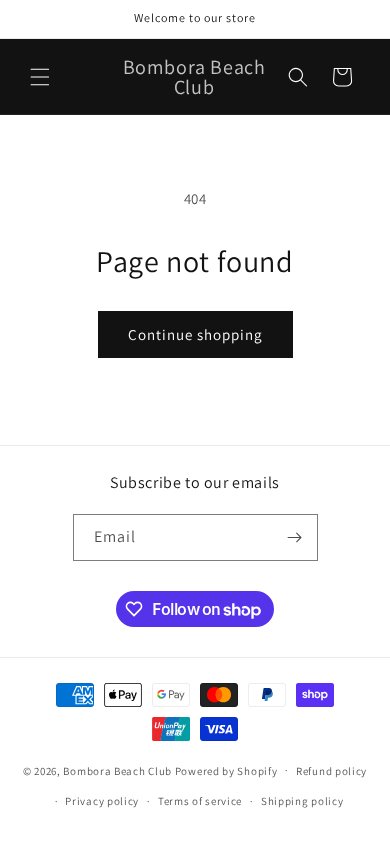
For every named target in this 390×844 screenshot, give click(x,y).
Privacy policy (102, 801)
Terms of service (200, 801)
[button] (40, 77)
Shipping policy (302, 801)
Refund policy (331, 771)
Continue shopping (195, 334)
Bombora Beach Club (117, 770)
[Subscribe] (295, 537)
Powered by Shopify (226, 770)
